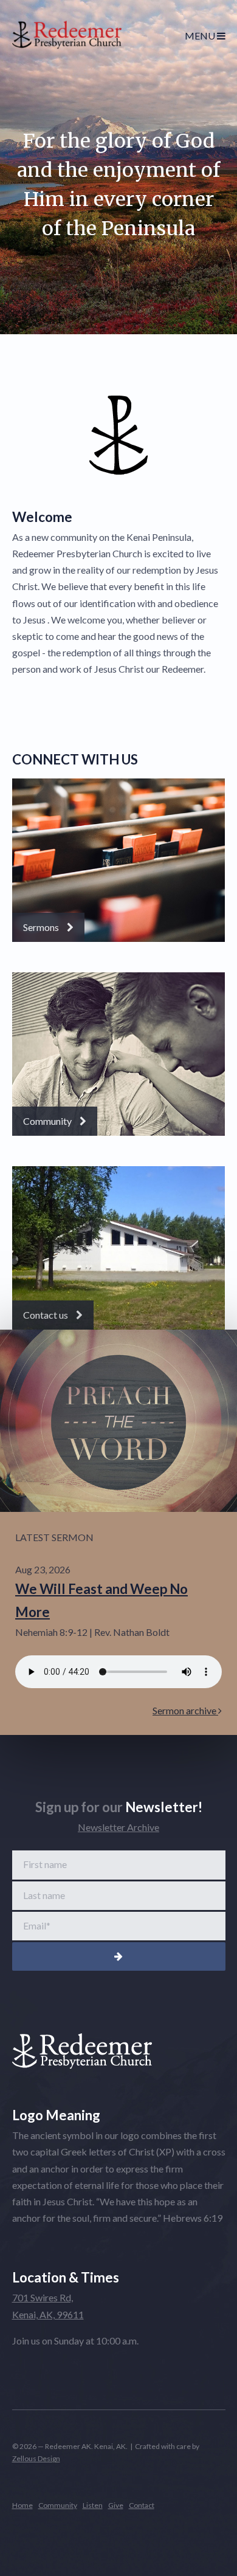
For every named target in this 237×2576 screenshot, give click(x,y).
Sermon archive (185, 1710)
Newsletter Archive (118, 1827)
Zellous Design (36, 2458)
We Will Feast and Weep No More (101, 1600)
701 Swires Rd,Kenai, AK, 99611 (48, 2306)
